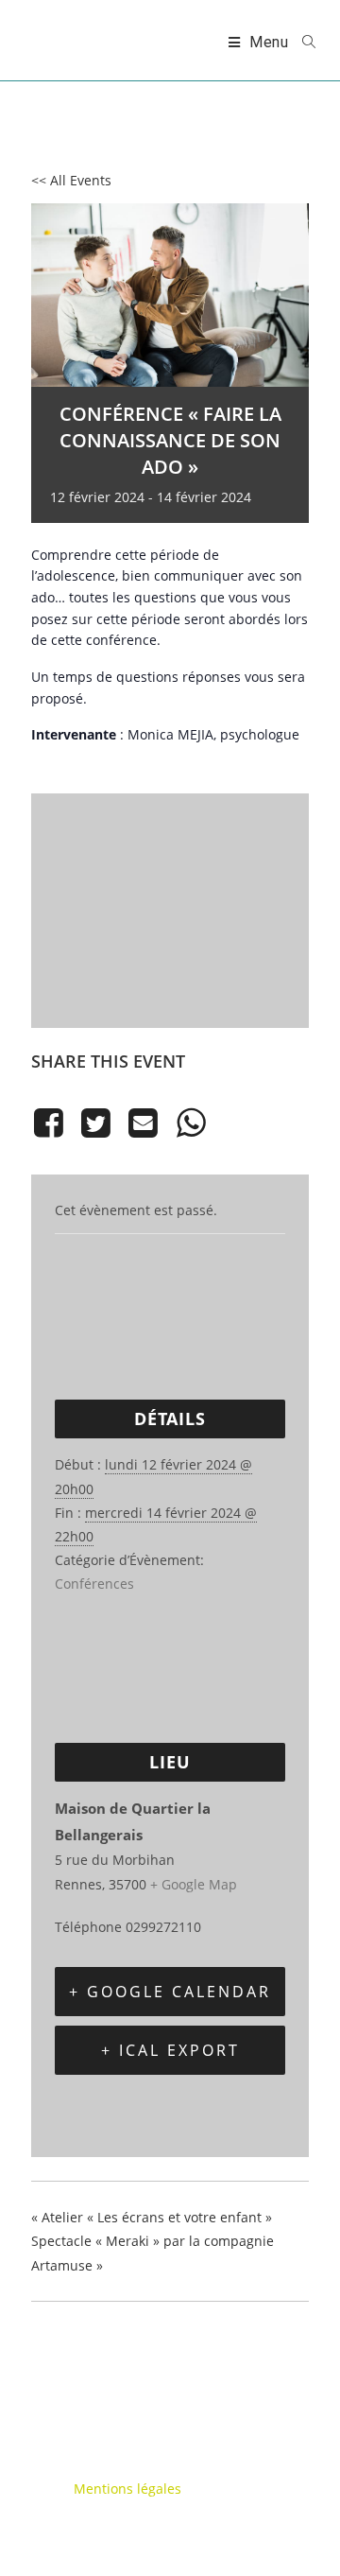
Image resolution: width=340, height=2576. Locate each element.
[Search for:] (302, 43)
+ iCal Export (170, 2050)
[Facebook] (51, 1123)
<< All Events (71, 180)
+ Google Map (194, 1884)
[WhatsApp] (191, 1123)
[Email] (144, 1123)
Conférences (94, 1584)
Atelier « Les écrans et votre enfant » (152, 2217)
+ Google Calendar (170, 1992)
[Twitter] (95, 1123)
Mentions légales (127, 2489)
